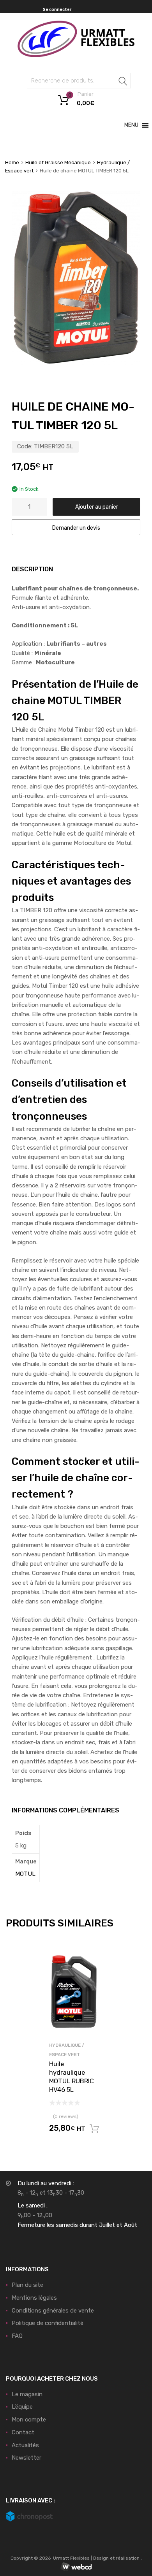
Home (12, 162)
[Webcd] (76, 2567)
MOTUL (25, 1874)
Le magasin (27, 2394)
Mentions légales (34, 2298)
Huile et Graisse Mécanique (58, 162)
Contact (23, 2432)
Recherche (123, 82)
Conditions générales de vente (53, 2311)
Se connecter (57, 10)
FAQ (17, 2336)
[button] (131, 125)
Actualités (25, 2445)
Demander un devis (76, 528)
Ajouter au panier (97, 507)
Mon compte (29, 2420)
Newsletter (27, 2458)
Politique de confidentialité (48, 2323)
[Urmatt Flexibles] (76, 55)
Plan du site (27, 2285)
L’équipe (22, 2407)
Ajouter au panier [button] (94, 2129)
